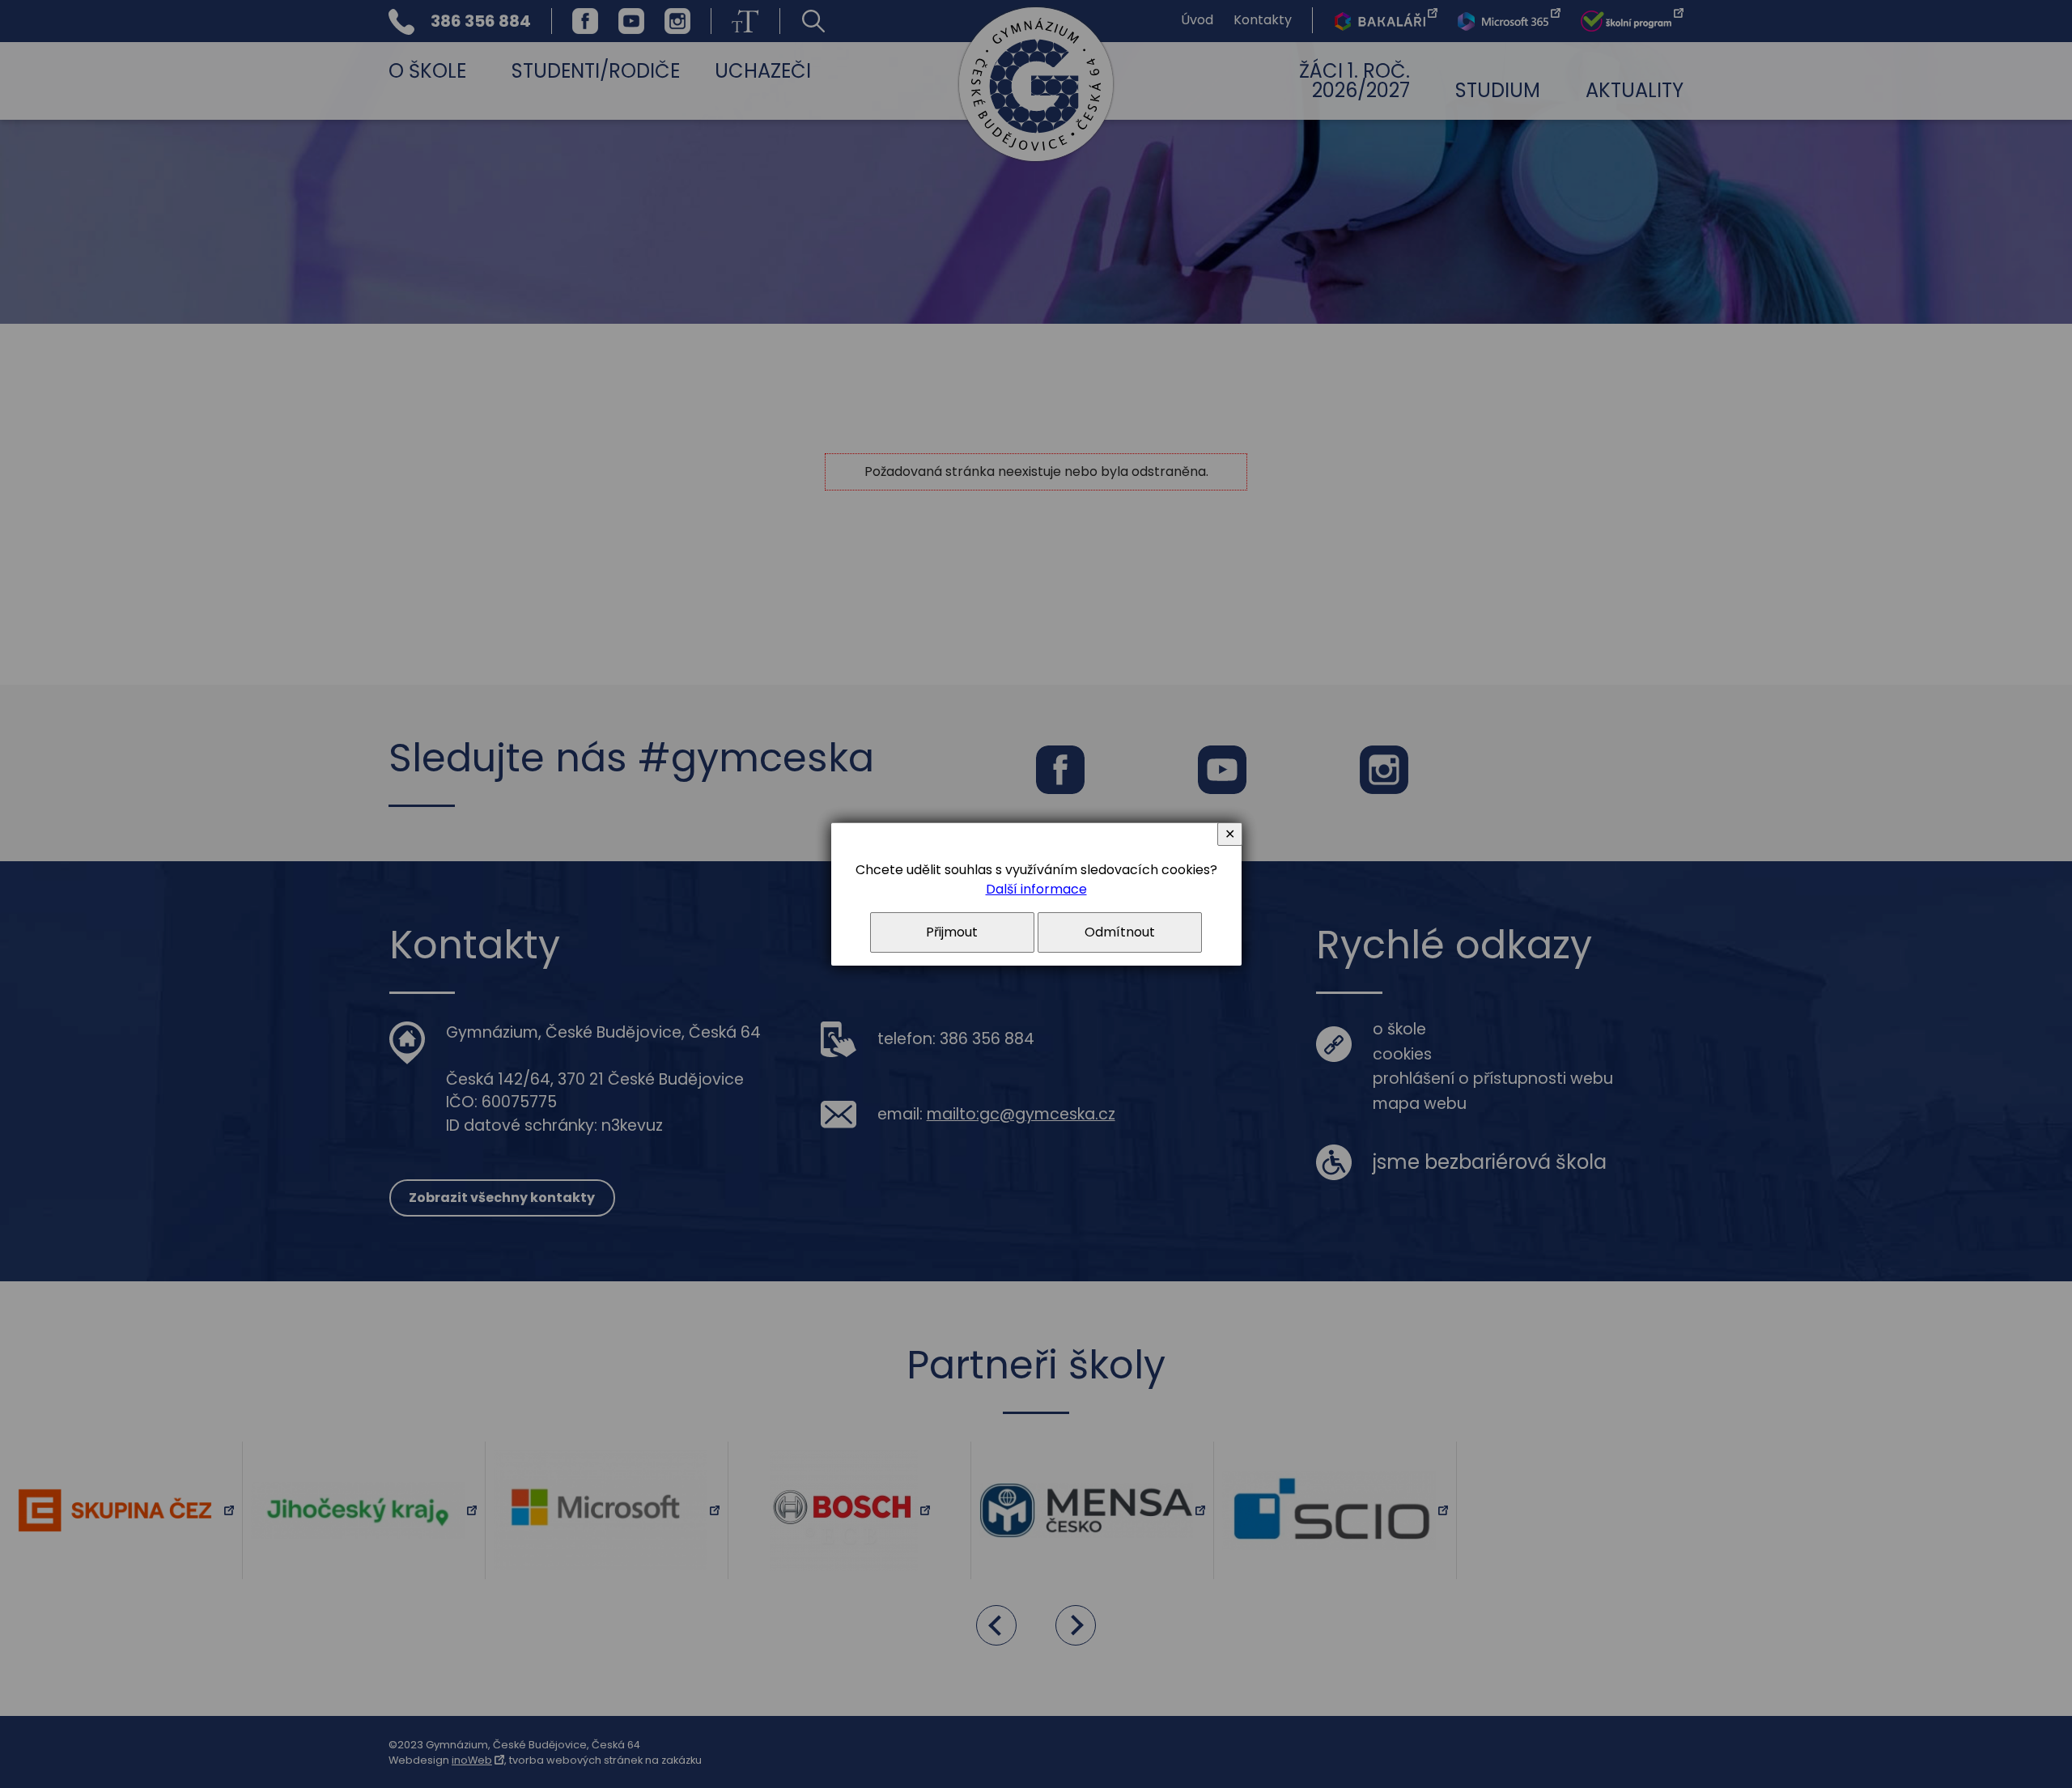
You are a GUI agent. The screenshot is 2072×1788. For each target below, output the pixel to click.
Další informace (1036, 889)
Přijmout (952, 932)
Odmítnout (1120, 932)
